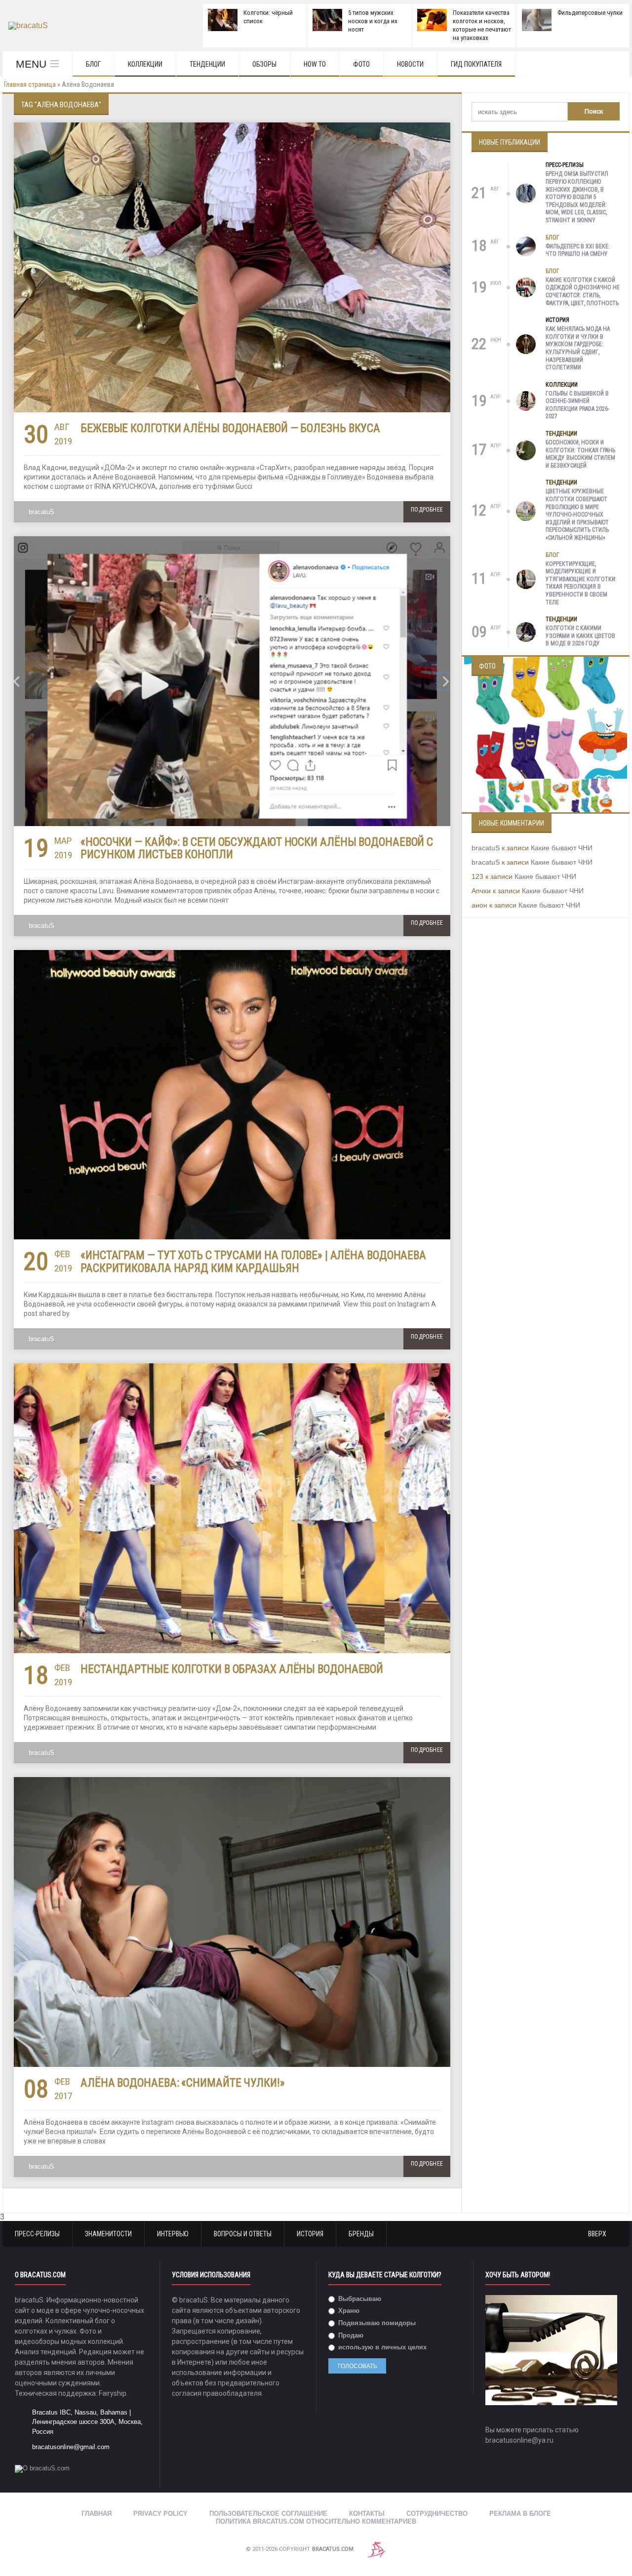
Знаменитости (108, 2234)
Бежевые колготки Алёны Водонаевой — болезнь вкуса (230, 428)
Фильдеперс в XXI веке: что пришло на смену (578, 250)
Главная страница (30, 84)
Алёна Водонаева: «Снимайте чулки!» (183, 2083)
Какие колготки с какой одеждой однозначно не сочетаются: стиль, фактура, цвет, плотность (583, 292)
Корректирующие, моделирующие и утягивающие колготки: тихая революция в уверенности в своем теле (581, 583)
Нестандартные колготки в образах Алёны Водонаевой (232, 1669)
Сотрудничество (437, 2514)
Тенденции (207, 64)
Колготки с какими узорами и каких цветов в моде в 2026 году (580, 636)
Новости (410, 64)
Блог (93, 64)
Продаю (350, 2335)
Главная (97, 2514)
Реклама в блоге (520, 2514)
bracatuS (41, 512)
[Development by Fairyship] (377, 2549)
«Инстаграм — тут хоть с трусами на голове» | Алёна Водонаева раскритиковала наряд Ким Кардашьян (253, 1262)
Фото (361, 64)
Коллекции (145, 64)
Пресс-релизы (565, 165)
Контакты (367, 2514)
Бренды (361, 2234)
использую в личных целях (381, 2347)
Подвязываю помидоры (376, 2323)
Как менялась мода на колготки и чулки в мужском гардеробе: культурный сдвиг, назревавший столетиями (578, 348)
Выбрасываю (359, 2299)
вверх (598, 2234)
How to (315, 64)
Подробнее (427, 510)
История (557, 320)
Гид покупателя (476, 64)
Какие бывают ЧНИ (562, 848)
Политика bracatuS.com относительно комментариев (316, 2521)
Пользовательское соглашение (268, 2514)
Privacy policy (160, 2514)
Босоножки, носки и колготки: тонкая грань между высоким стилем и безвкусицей (580, 454)
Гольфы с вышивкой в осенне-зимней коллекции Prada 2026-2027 (577, 405)
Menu (31, 64)
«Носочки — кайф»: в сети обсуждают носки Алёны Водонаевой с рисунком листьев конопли (257, 848)
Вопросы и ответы (243, 2234)
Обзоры (264, 64)
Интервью (173, 2234)
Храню (348, 2311)
